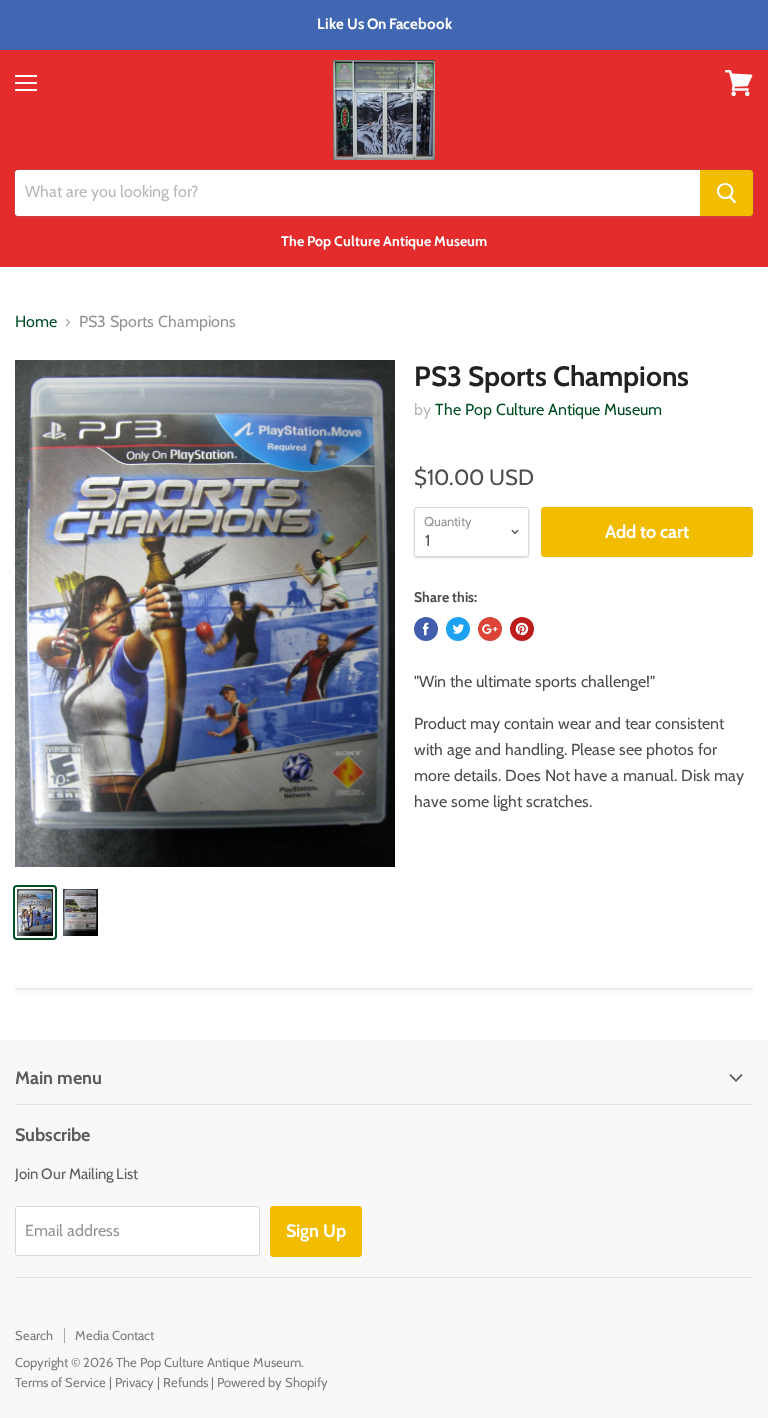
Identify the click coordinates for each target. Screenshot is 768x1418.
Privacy (134, 1382)
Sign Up (316, 1231)
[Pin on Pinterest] (522, 629)
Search (34, 1335)
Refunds (185, 1382)
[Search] (726, 193)
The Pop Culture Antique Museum (548, 409)
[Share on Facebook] (426, 629)
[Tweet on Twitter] (458, 629)
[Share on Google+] (490, 629)
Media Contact (114, 1335)
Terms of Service (60, 1382)
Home (36, 322)
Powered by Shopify (272, 1382)
